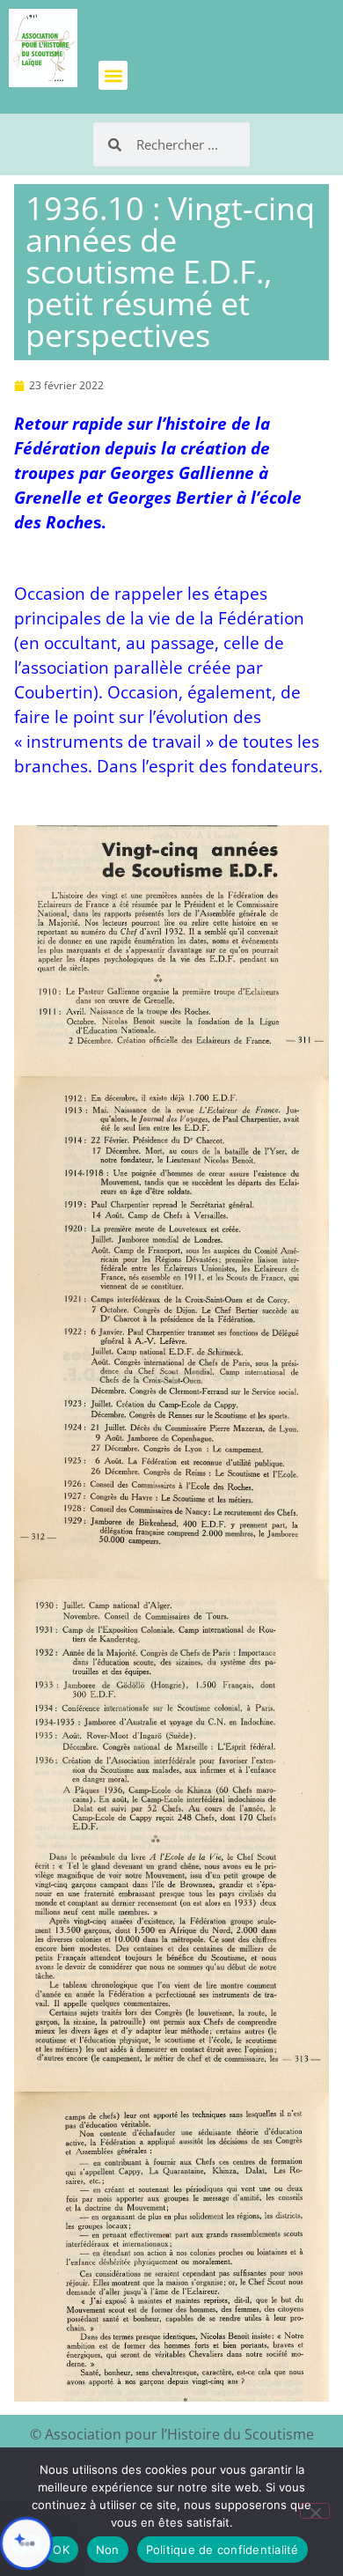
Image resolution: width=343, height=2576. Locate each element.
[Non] (315, 2511)
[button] (113, 75)
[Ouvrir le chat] (26, 2543)
